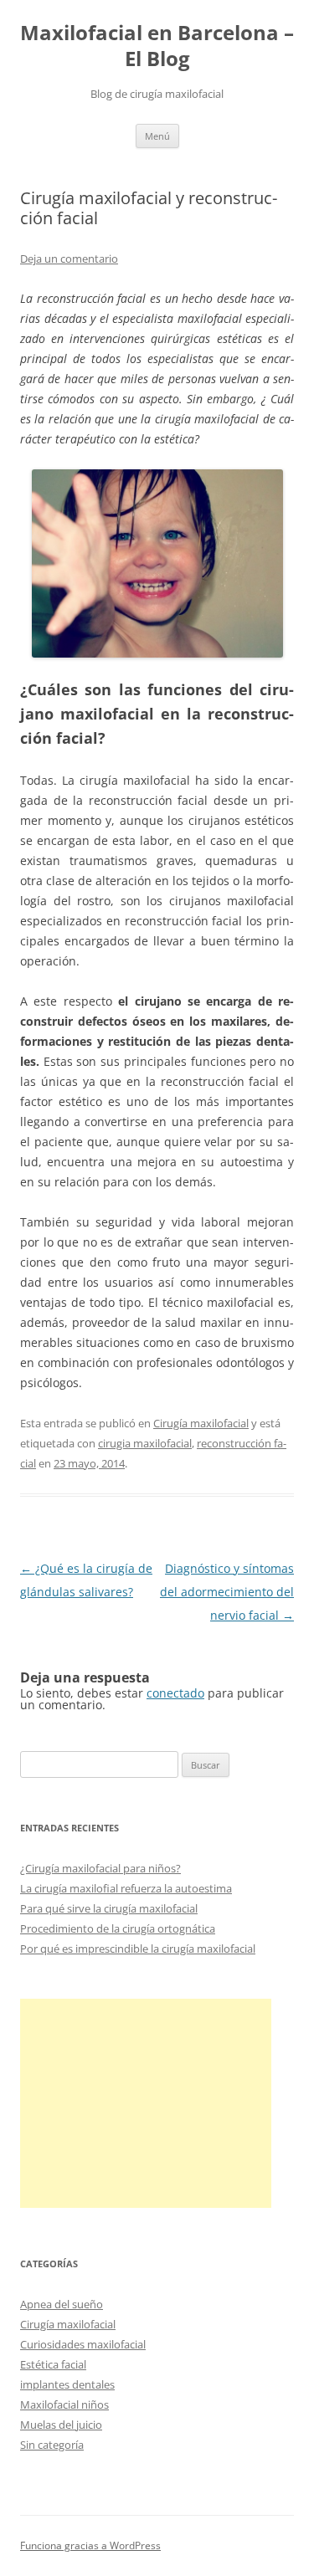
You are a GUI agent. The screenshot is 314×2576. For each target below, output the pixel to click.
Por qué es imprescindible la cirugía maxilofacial (138, 1949)
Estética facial (53, 2364)
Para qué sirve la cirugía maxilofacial (109, 1908)
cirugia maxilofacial (145, 1443)
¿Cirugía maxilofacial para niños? (100, 1868)
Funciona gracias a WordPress (90, 2545)
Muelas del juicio (61, 2425)
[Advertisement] (146, 2103)
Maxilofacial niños (64, 2404)
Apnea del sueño (62, 2304)
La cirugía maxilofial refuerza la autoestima (126, 1888)
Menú (157, 136)
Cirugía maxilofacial (201, 1423)
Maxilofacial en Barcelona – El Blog (157, 46)
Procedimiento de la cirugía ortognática (118, 1928)
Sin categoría (52, 2445)
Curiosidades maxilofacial (83, 2344)
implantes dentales (67, 2384)
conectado (175, 1693)
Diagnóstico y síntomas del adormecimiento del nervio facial (227, 1592)
